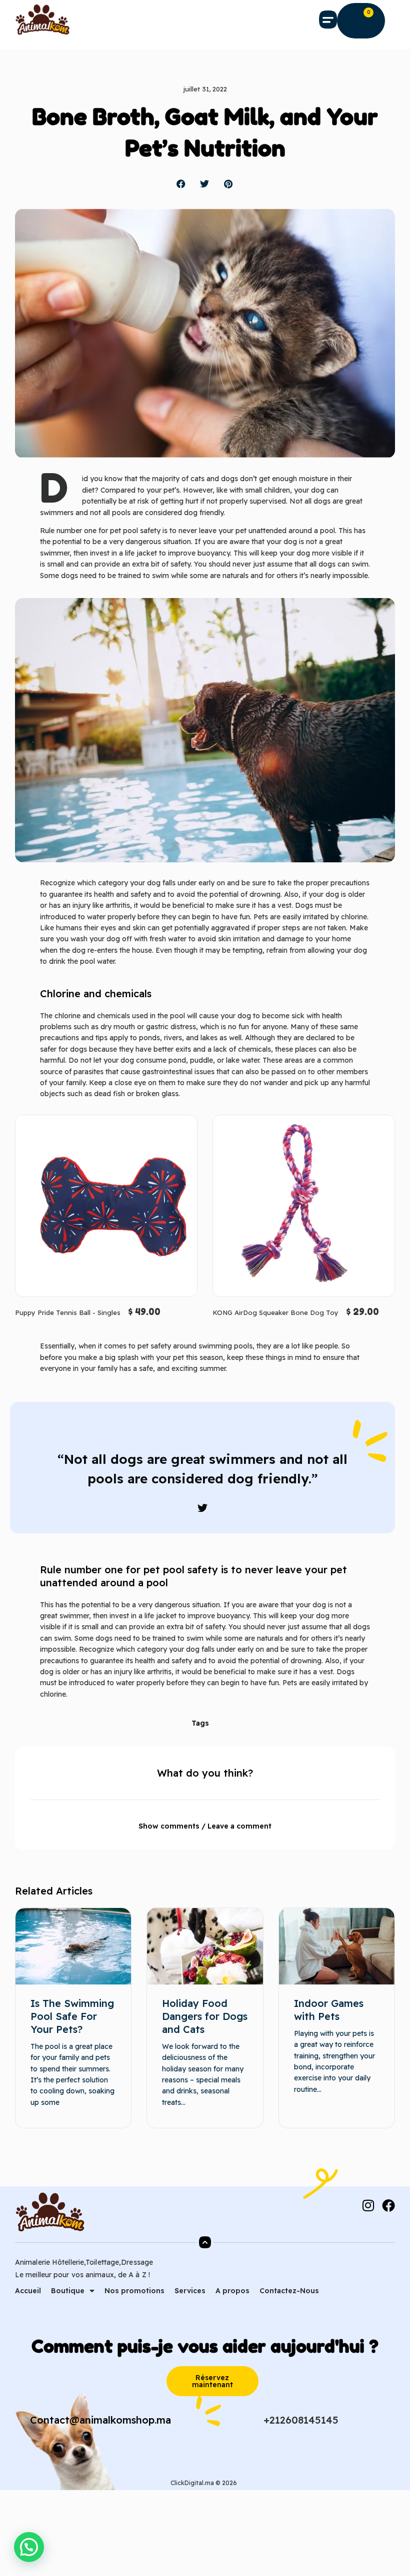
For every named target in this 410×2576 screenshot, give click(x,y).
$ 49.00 (144, 1311)
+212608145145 (301, 2420)
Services (190, 2291)
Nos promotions (134, 2291)
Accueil (28, 2291)
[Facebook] (388, 2205)
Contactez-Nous (289, 2291)
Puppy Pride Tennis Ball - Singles (68, 1312)
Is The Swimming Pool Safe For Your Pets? (72, 2016)
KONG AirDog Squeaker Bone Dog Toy (275, 1312)
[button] (328, 19)
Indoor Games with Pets (329, 2010)
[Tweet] (202, 1508)
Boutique (68, 2291)
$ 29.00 (362, 1311)
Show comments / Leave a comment (205, 1826)
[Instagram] (368, 2205)
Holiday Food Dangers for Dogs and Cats (205, 2016)
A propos (232, 2291)
